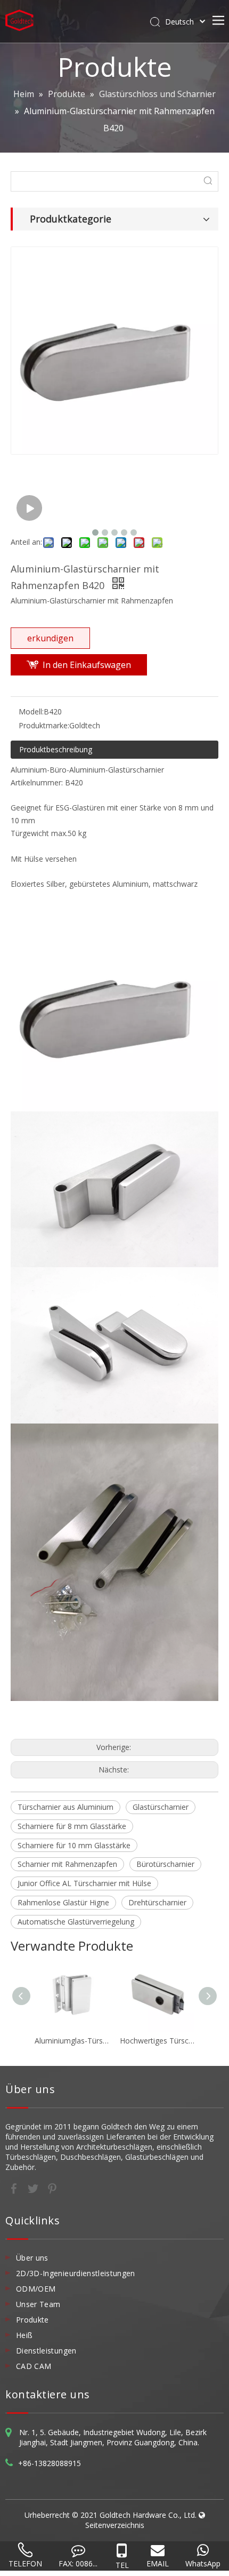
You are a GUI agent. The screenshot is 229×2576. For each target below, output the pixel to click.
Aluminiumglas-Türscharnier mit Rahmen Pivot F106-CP (72, 2041)
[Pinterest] (52, 2188)
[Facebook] (15, 2188)
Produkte (32, 2320)
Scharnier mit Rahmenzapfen (67, 1864)
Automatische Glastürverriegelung (76, 1922)
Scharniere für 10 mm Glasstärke (74, 1845)
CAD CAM (34, 2366)
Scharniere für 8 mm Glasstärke (72, 1826)
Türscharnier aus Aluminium (66, 1807)
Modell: (31, 711)
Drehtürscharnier (157, 1902)
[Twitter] (34, 2188)
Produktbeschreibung (56, 749)
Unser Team (38, 2304)
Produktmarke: (44, 725)
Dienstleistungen (46, 2351)
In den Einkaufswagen (87, 665)
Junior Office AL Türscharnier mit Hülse (84, 1883)
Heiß (24, 2335)
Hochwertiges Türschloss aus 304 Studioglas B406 (157, 2041)
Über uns (32, 2258)
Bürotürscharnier (165, 1864)
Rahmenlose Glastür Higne (63, 1902)
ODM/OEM (36, 2289)
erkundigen (50, 638)
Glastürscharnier (161, 1807)
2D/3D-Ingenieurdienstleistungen (76, 2273)
